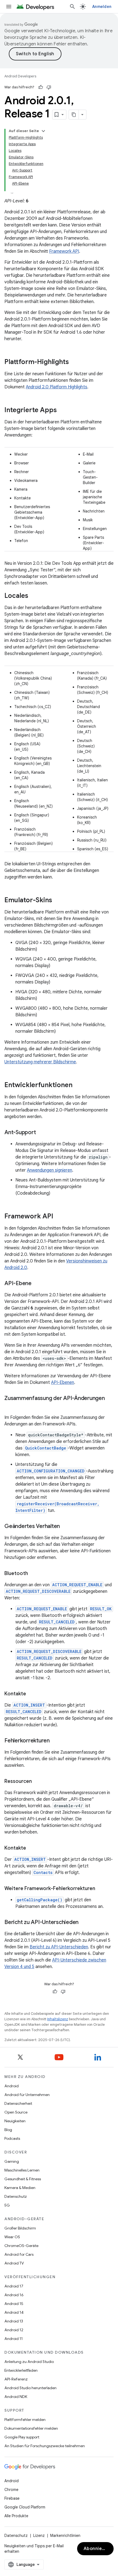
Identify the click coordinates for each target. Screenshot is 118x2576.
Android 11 (14, 2339)
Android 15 (14, 2304)
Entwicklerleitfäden (21, 2370)
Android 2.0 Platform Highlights (57, 387)
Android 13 (14, 2321)
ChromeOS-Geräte (21, 2246)
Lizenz (39, 2536)
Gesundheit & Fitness (23, 2179)
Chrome (11, 2490)
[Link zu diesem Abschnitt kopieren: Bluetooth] (33, 1574)
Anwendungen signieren (50, 1170)
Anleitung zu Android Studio (29, 2362)
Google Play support (22, 2437)
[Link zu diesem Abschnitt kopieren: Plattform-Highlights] (74, 362)
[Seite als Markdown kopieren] (74, 115)
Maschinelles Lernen (22, 2170)
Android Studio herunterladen (30, 2388)
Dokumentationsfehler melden (31, 2428)
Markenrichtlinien (65, 2536)
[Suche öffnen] (72, 7)
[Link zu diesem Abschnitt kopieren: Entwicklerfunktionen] (78, 1085)
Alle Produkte (16, 2516)
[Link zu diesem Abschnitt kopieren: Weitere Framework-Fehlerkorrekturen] (101, 1889)
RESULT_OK (101, 1609)
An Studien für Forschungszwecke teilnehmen (45, 2446)
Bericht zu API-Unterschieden (59, 1947)
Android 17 (14, 2286)
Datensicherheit (18, 2103)
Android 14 (14, 2312)
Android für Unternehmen (27, 2095)
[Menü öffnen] (9, 7)
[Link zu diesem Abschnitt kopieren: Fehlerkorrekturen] (55, 1741)
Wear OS (12, 2237)
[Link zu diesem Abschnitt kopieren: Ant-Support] (41, 1133)
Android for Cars (19, 2254)
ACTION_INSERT (29, 1705)
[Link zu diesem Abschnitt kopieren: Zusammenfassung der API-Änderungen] (10, 1406)
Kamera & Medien (20, 2188)
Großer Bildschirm (20, 2228)
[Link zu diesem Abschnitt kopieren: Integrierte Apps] (62, 411)
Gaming (12, 2161)
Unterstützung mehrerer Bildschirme (40, 1062)
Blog (8, 2130)
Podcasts (12, 2138)
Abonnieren (97, 2549)
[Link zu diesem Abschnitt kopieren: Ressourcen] (37, 1782)
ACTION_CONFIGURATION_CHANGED (51, 1471)
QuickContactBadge (46, 1448)
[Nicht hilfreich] (49, 87)
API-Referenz (16, 2379)
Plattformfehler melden (25, 2420)
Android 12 (14, 2330)
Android (12, 2086)
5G (7, 2205)
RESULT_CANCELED (57, 1622)
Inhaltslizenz (58, 2019)
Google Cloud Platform (25, 2507)
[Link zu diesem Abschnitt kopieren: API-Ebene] (37, 1284)
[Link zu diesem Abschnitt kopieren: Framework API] (59, 1217)
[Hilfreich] (41, 87)
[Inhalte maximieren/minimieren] (43, 131)
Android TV (14, 2263)
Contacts (43, 1872)
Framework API (64, 251)
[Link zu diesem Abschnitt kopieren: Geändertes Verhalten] (65, 1527)
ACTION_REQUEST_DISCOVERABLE (38, 1591)
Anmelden (102, 7)
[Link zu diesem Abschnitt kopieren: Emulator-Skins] (58, 901)
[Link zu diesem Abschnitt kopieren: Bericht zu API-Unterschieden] (84, 1923)
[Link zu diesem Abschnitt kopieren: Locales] (34, 596)
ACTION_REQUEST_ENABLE (77, 1585)
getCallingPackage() (40, 1900)
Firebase (12, 2498)
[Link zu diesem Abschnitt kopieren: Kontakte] (32, 1694)
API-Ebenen (63, 1382)
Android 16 (14, 2295)
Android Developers (20, 76)
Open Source (16, 2112)
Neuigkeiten (15, 2121)
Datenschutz (16, 2196)
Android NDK (16, 2397)
